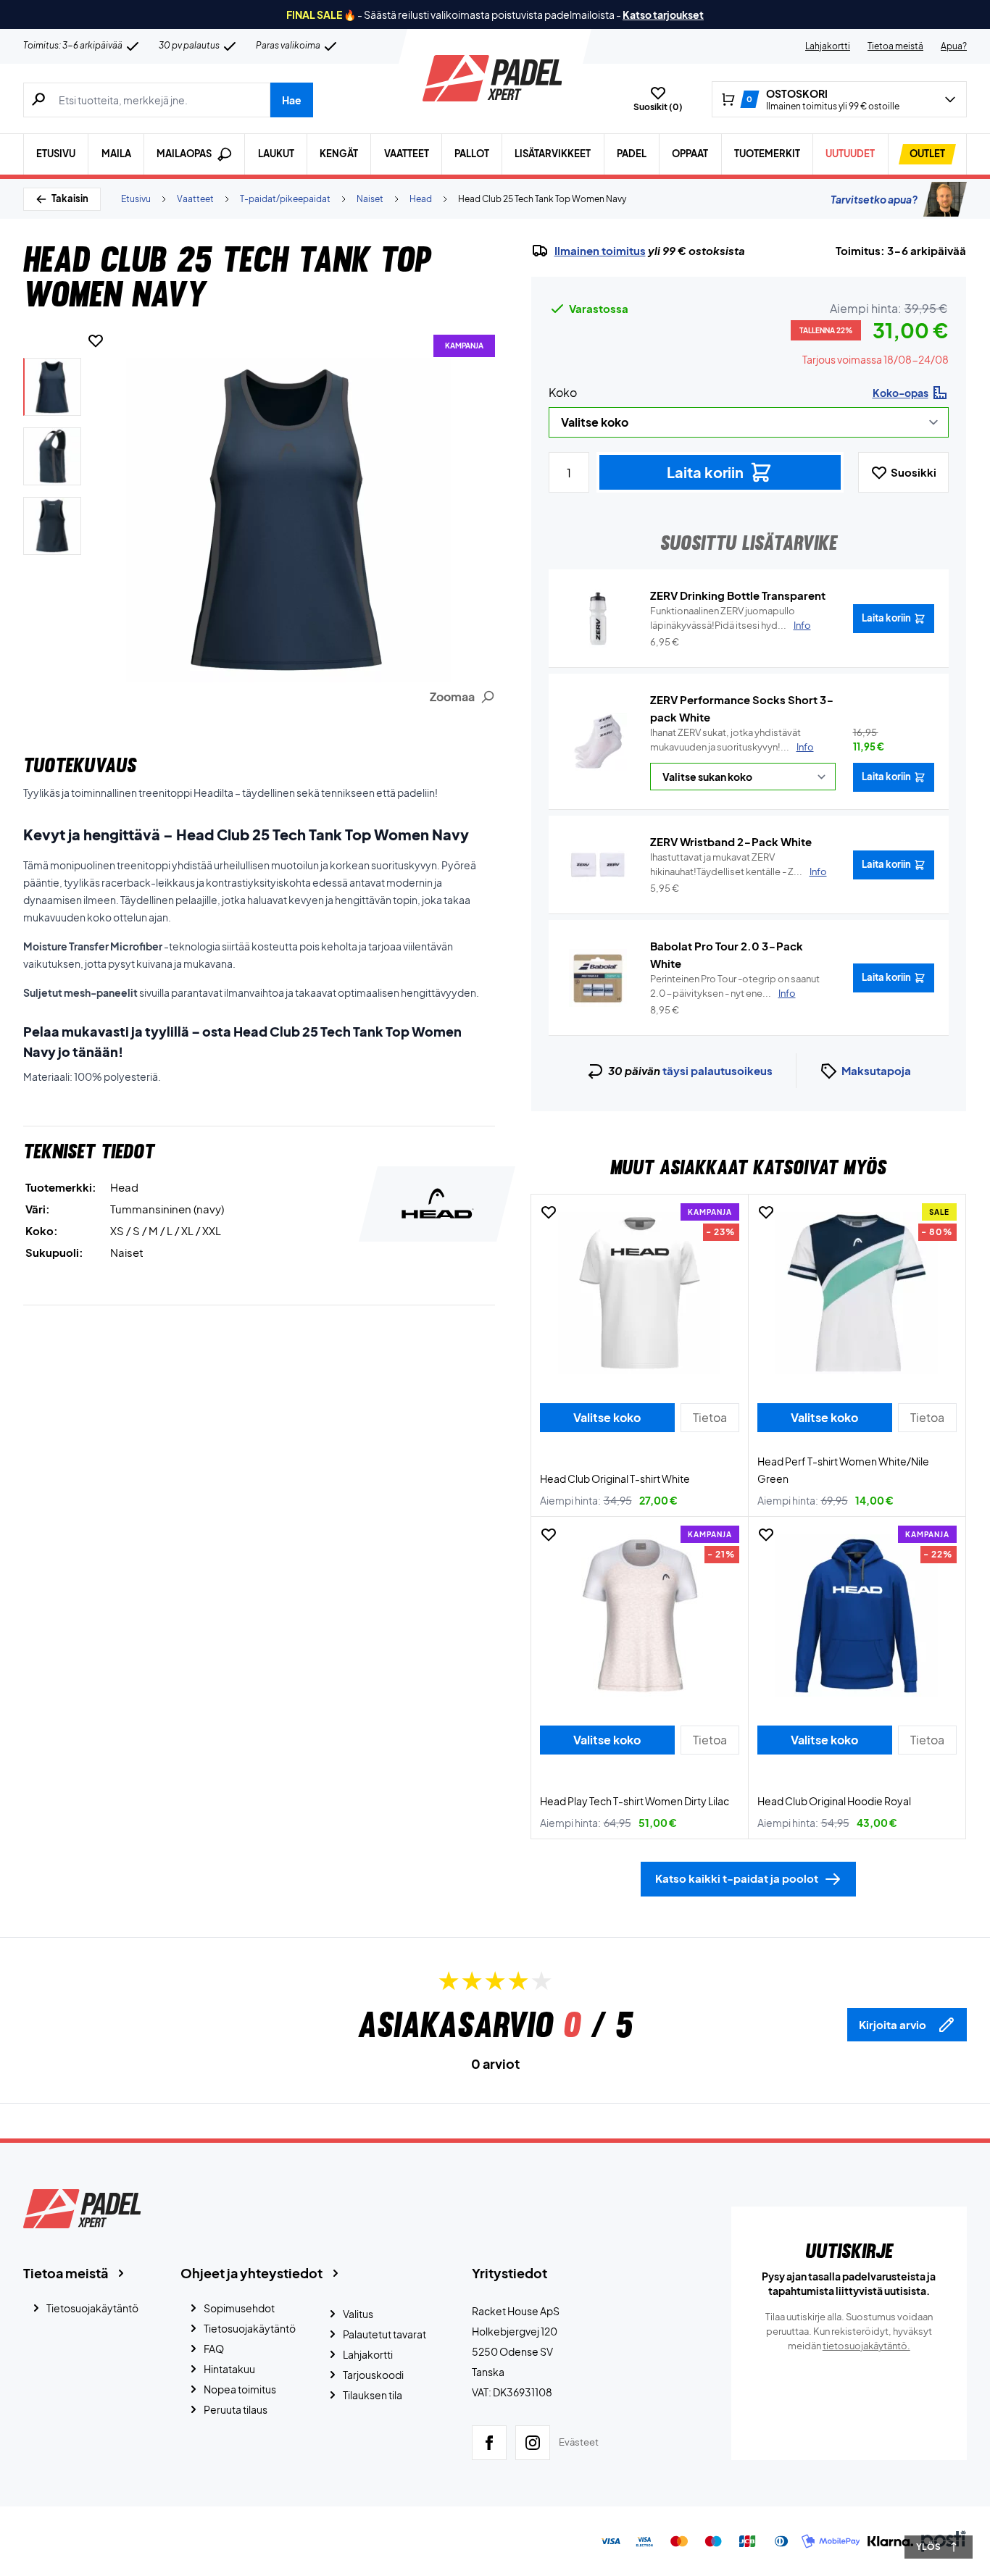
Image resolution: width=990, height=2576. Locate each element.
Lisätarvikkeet (553, 154)
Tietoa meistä (895, 46)
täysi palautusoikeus (717, 1070)
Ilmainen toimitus (600, 251)
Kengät (339, 154)
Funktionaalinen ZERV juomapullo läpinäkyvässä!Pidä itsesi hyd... (731, 618)
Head (421, 199)
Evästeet (579, 2442)
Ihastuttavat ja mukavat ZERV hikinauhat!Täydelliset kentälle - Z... (739, 864)
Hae (292, 100)
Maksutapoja (876, 1070)
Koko (563, 392)
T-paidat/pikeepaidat (285, 199)
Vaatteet (407, 154)
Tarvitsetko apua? (874, 199)
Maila (116, 154)
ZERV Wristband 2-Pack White (731, 841)
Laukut (276, 154)
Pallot (472, 154)
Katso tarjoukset (663, 14)
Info (805, 747)
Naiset (370, 199)
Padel (632, 154)
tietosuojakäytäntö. (866, 2346)
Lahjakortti (828, 46)
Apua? (954, 46)
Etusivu (56, 154)
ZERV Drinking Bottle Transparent (738, 595)
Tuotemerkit (767, 154)
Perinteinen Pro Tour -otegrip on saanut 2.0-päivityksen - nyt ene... (735, 986)
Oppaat (690, 154)
